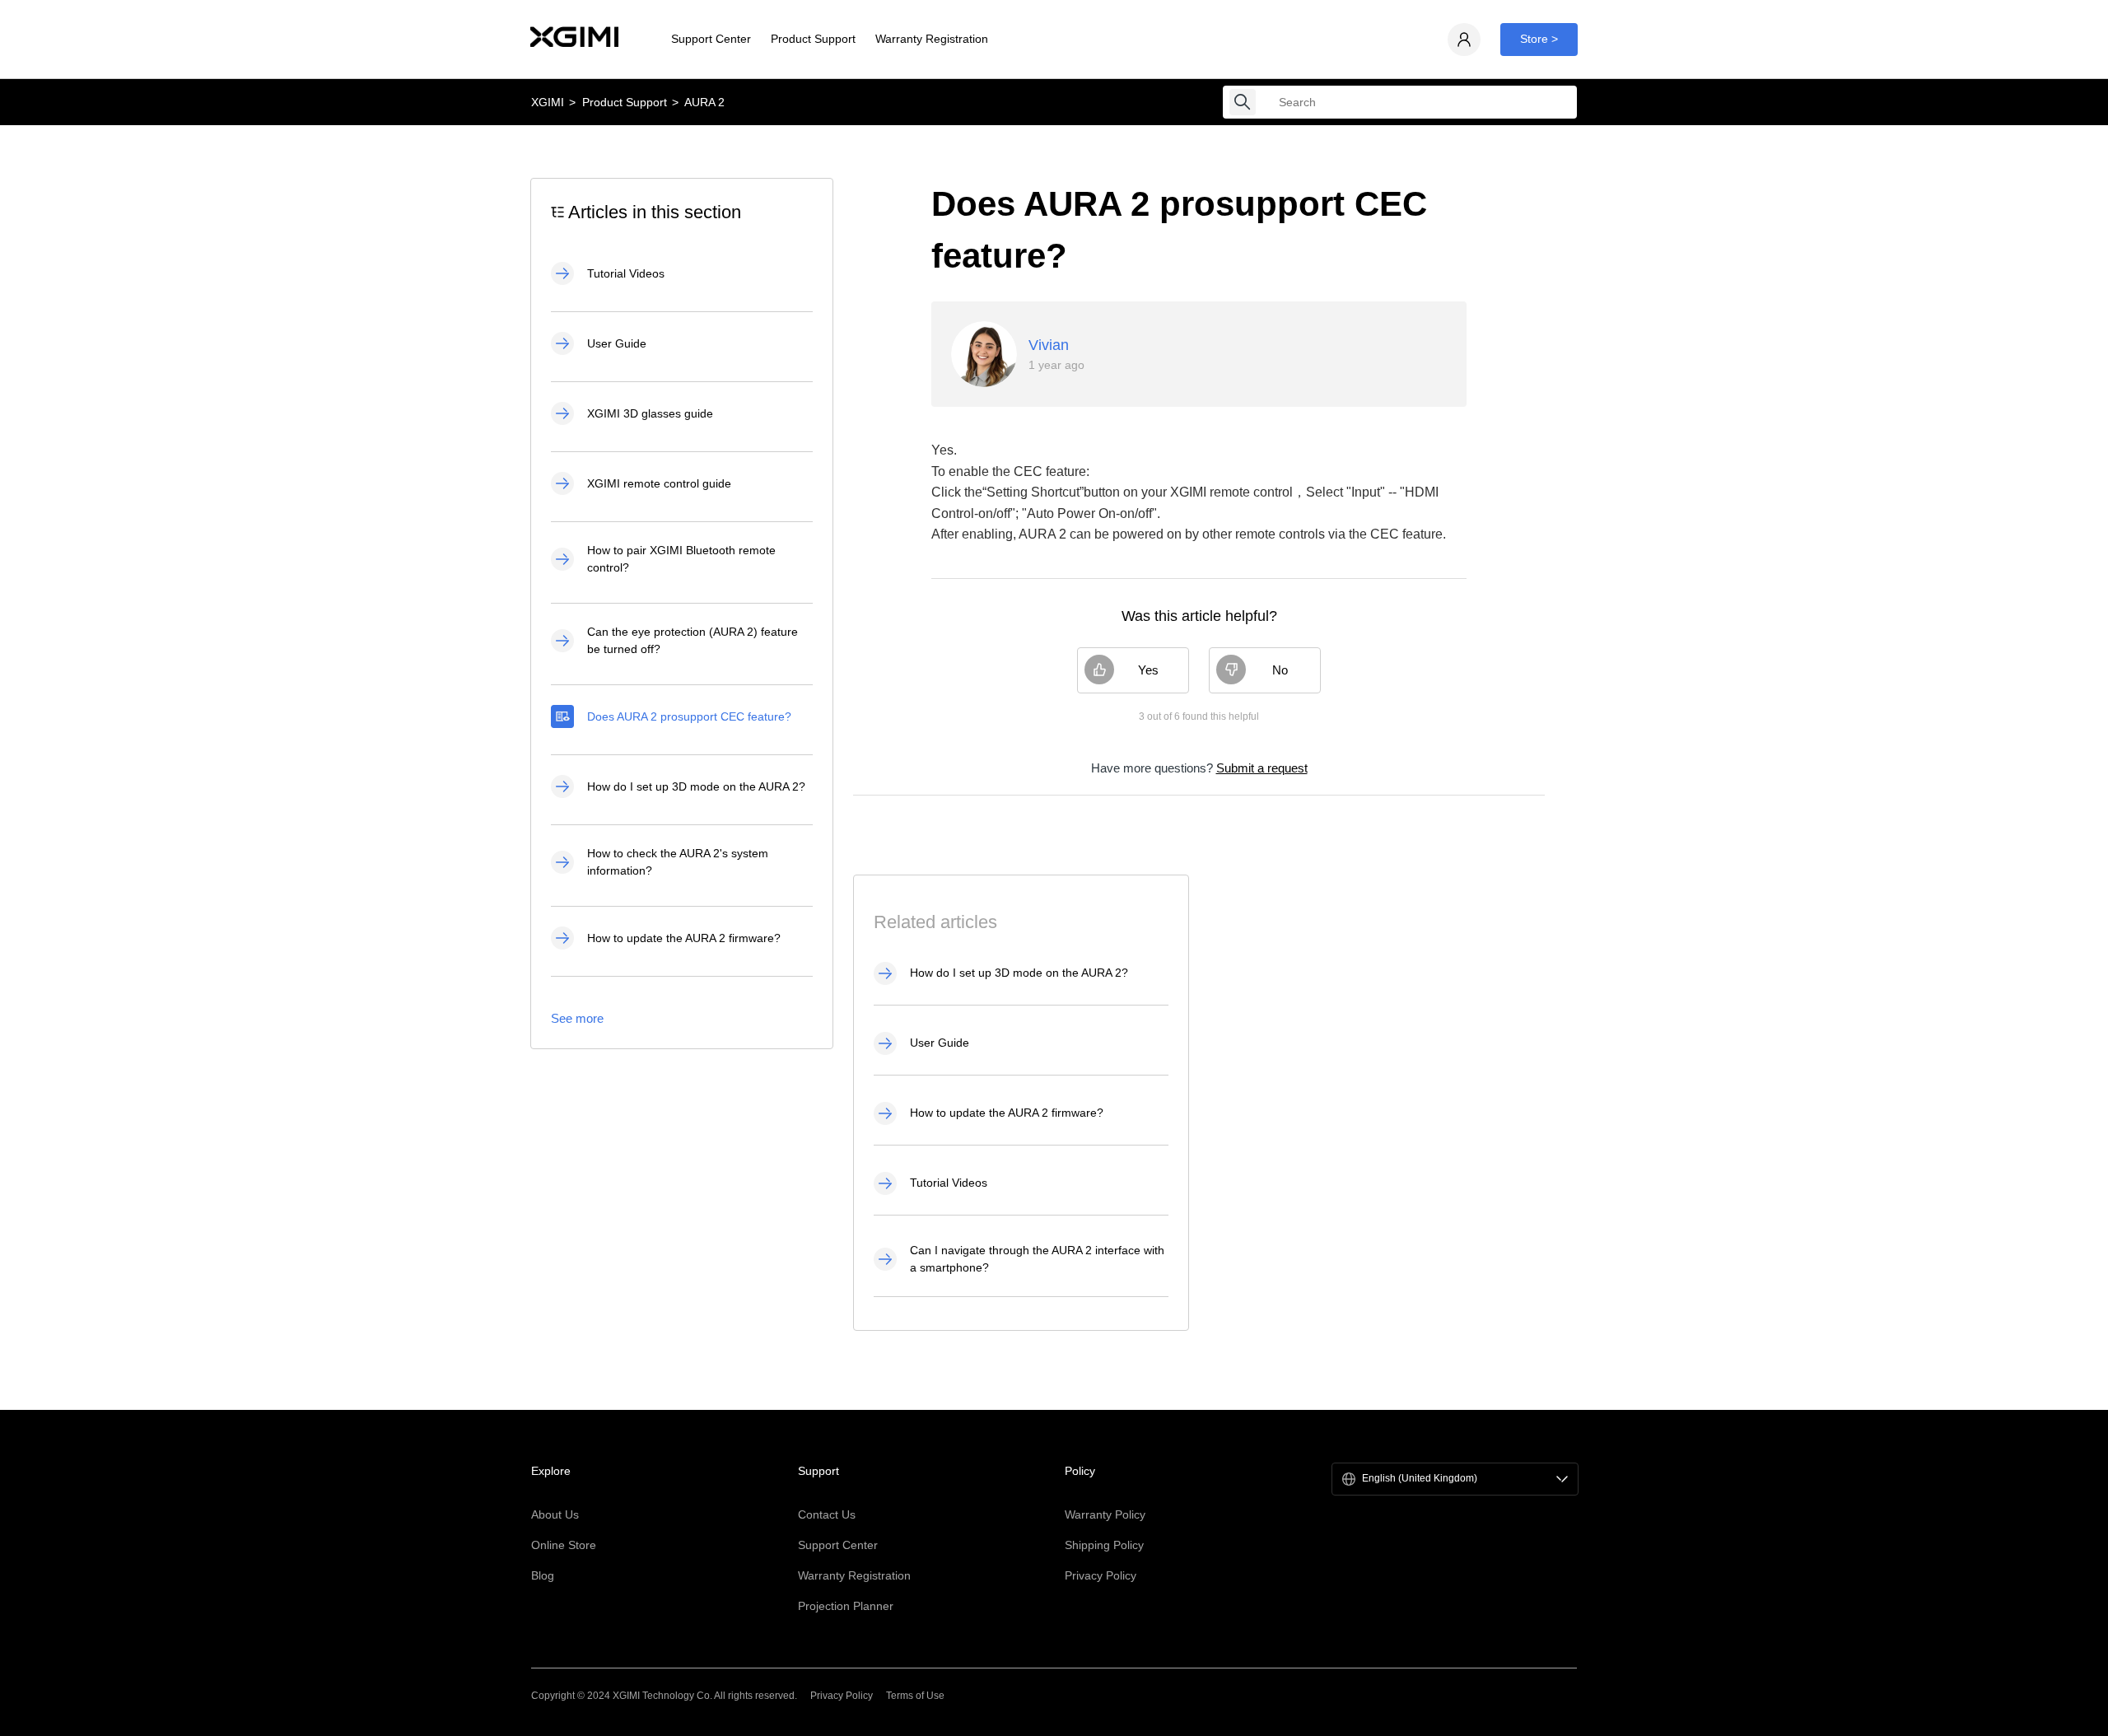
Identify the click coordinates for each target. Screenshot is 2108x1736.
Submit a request (1262, 768)
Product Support (813, 39)
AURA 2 (704, 102)
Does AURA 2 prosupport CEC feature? (689, 716)
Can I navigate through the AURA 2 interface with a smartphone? (1037, 1259)
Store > (1539, 39)
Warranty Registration (932, 39)
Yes (1148, 670)
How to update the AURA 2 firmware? (684, 938)
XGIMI (548, 102)
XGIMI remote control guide (659, 483)
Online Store (564, 1545)
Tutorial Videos (626, 273)
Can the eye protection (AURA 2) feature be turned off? (693, 640)
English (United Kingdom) (1420, 1479)
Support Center (711, 39)
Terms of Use (915, 1696)
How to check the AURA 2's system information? (678, 862)
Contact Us (827, 1514)
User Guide (617, 343)
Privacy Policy (1101, 1575)
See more (577, 1018)
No (1280, 670)
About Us (555, 1514)
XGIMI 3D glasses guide (650, 413)
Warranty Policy (1105, 1514)
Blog (543, 1575)
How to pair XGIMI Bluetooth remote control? (681, 559)
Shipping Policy (1104, 1545)
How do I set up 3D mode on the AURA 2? (696, 786)
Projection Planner (846, 1606)
